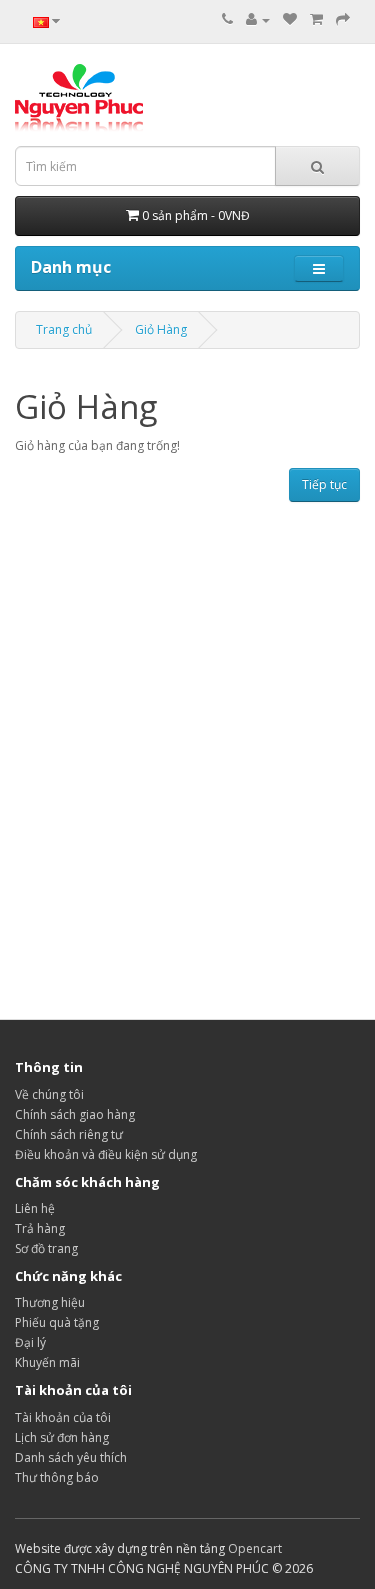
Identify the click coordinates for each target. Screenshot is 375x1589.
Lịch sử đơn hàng (62, 1437)
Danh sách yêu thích (71, 1457)
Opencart (255, 1548)
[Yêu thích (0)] (290, 19)
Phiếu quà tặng (57, 1322)
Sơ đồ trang (46, 1248)
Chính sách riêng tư (69, 1134)
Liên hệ (35, 1208)
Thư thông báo (57, 1477)
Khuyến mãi (47, 1362)
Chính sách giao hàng (75, 1114)
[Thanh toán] (343, 19)
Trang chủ (64, 329)
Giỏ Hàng (161, 329)
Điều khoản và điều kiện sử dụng (106, 1154)
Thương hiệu (50, 1302)
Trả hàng (40, 1228)
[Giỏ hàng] (316, 19)
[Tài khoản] (258, 19)
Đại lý (30, 1342)
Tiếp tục (324, 484)
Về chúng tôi (49, 1094)
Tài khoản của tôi (63, 1417)
